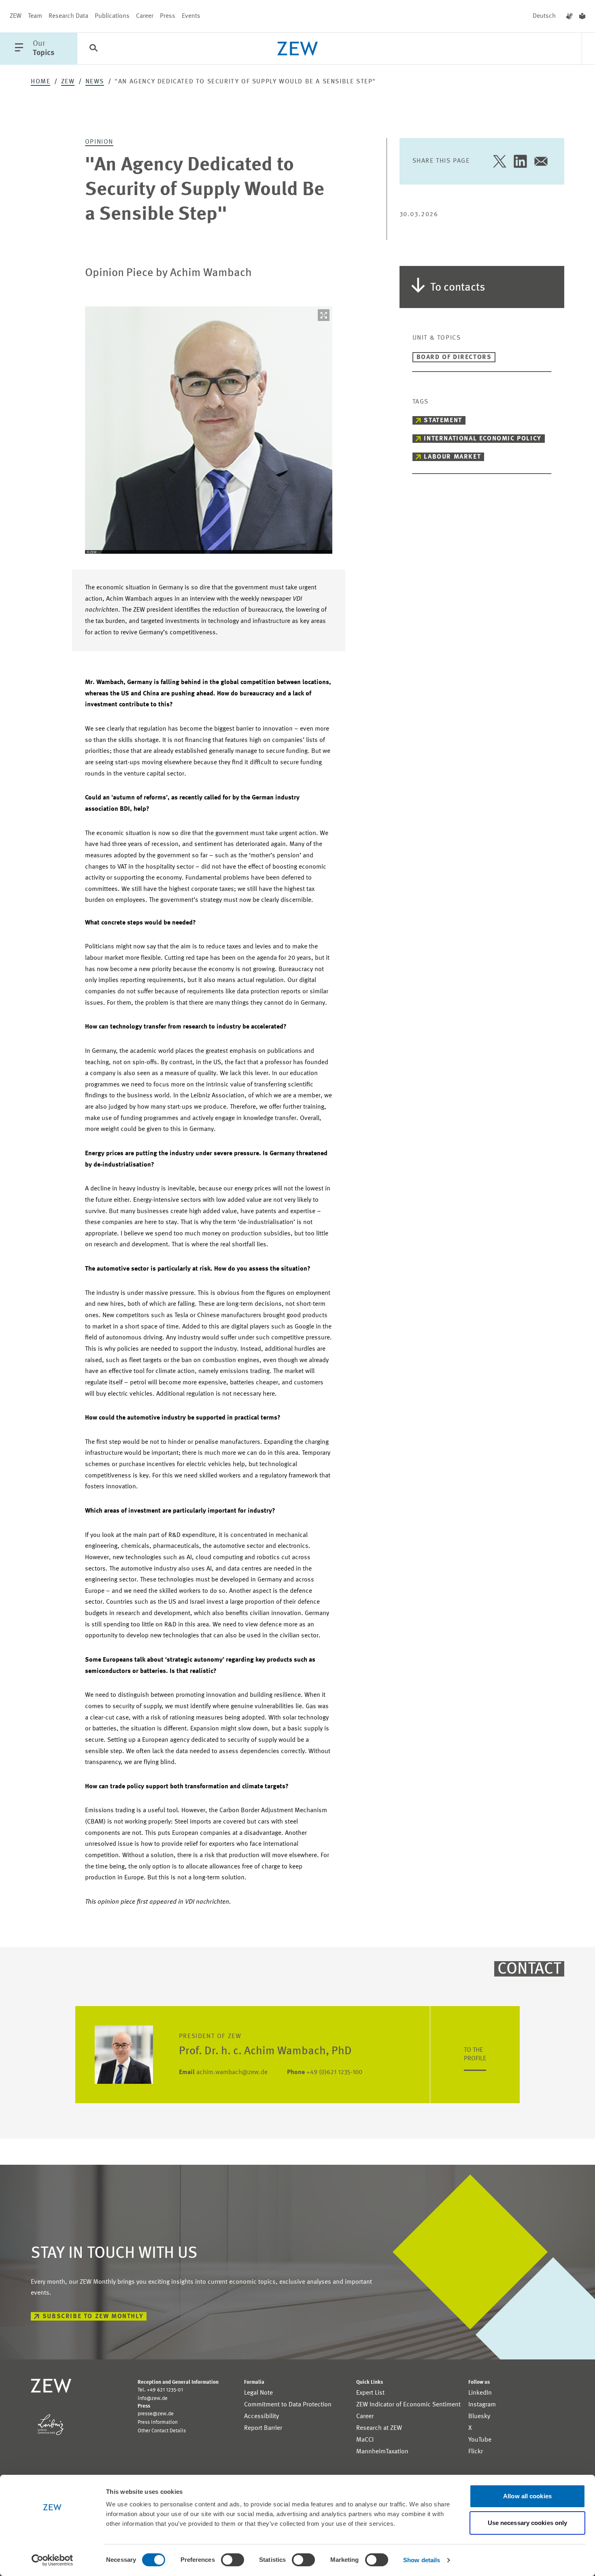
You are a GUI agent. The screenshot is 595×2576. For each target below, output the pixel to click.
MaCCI (365, 2440)
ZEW (16, 16)
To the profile (475, 2054)
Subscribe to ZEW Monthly (93, 2317)
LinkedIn (480, 2393)
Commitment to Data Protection (288, 2405)
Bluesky (479, 2417)
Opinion (99, 142)
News (95, 82)
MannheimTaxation (382, 2452)
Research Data (68, 16)
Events (191, 16)
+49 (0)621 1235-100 (325, 2072)
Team (35, 16)
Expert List (370, 2393)
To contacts (458, 288)
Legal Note (258, 2393)
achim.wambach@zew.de (223, 2072)
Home (40, 82)
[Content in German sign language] (569, 16)
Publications (112, 16)
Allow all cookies (527, 2496)
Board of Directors (454, 357)
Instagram (482, 2405)
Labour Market (452, 457)
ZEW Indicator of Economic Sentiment (408, 2405)
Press (168, 16)
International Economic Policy (482, 439)
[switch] (233, 2560)
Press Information (158, 2422)
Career (145, 16)
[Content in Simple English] (582, 16)
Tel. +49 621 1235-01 (160, 2390)
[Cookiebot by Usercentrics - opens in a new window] (52, 2560)
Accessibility (261, 2417)
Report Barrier (263, 2428)
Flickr (476, 2452)
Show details (422, 2560)
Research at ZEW (379, 2428)
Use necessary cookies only (528, 2523)
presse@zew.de (156, 2414)
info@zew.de (153, 2399)
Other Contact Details (162, 2431)
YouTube (480, 2440)
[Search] (93, 49)
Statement (443, 421)
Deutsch (544, 16)
